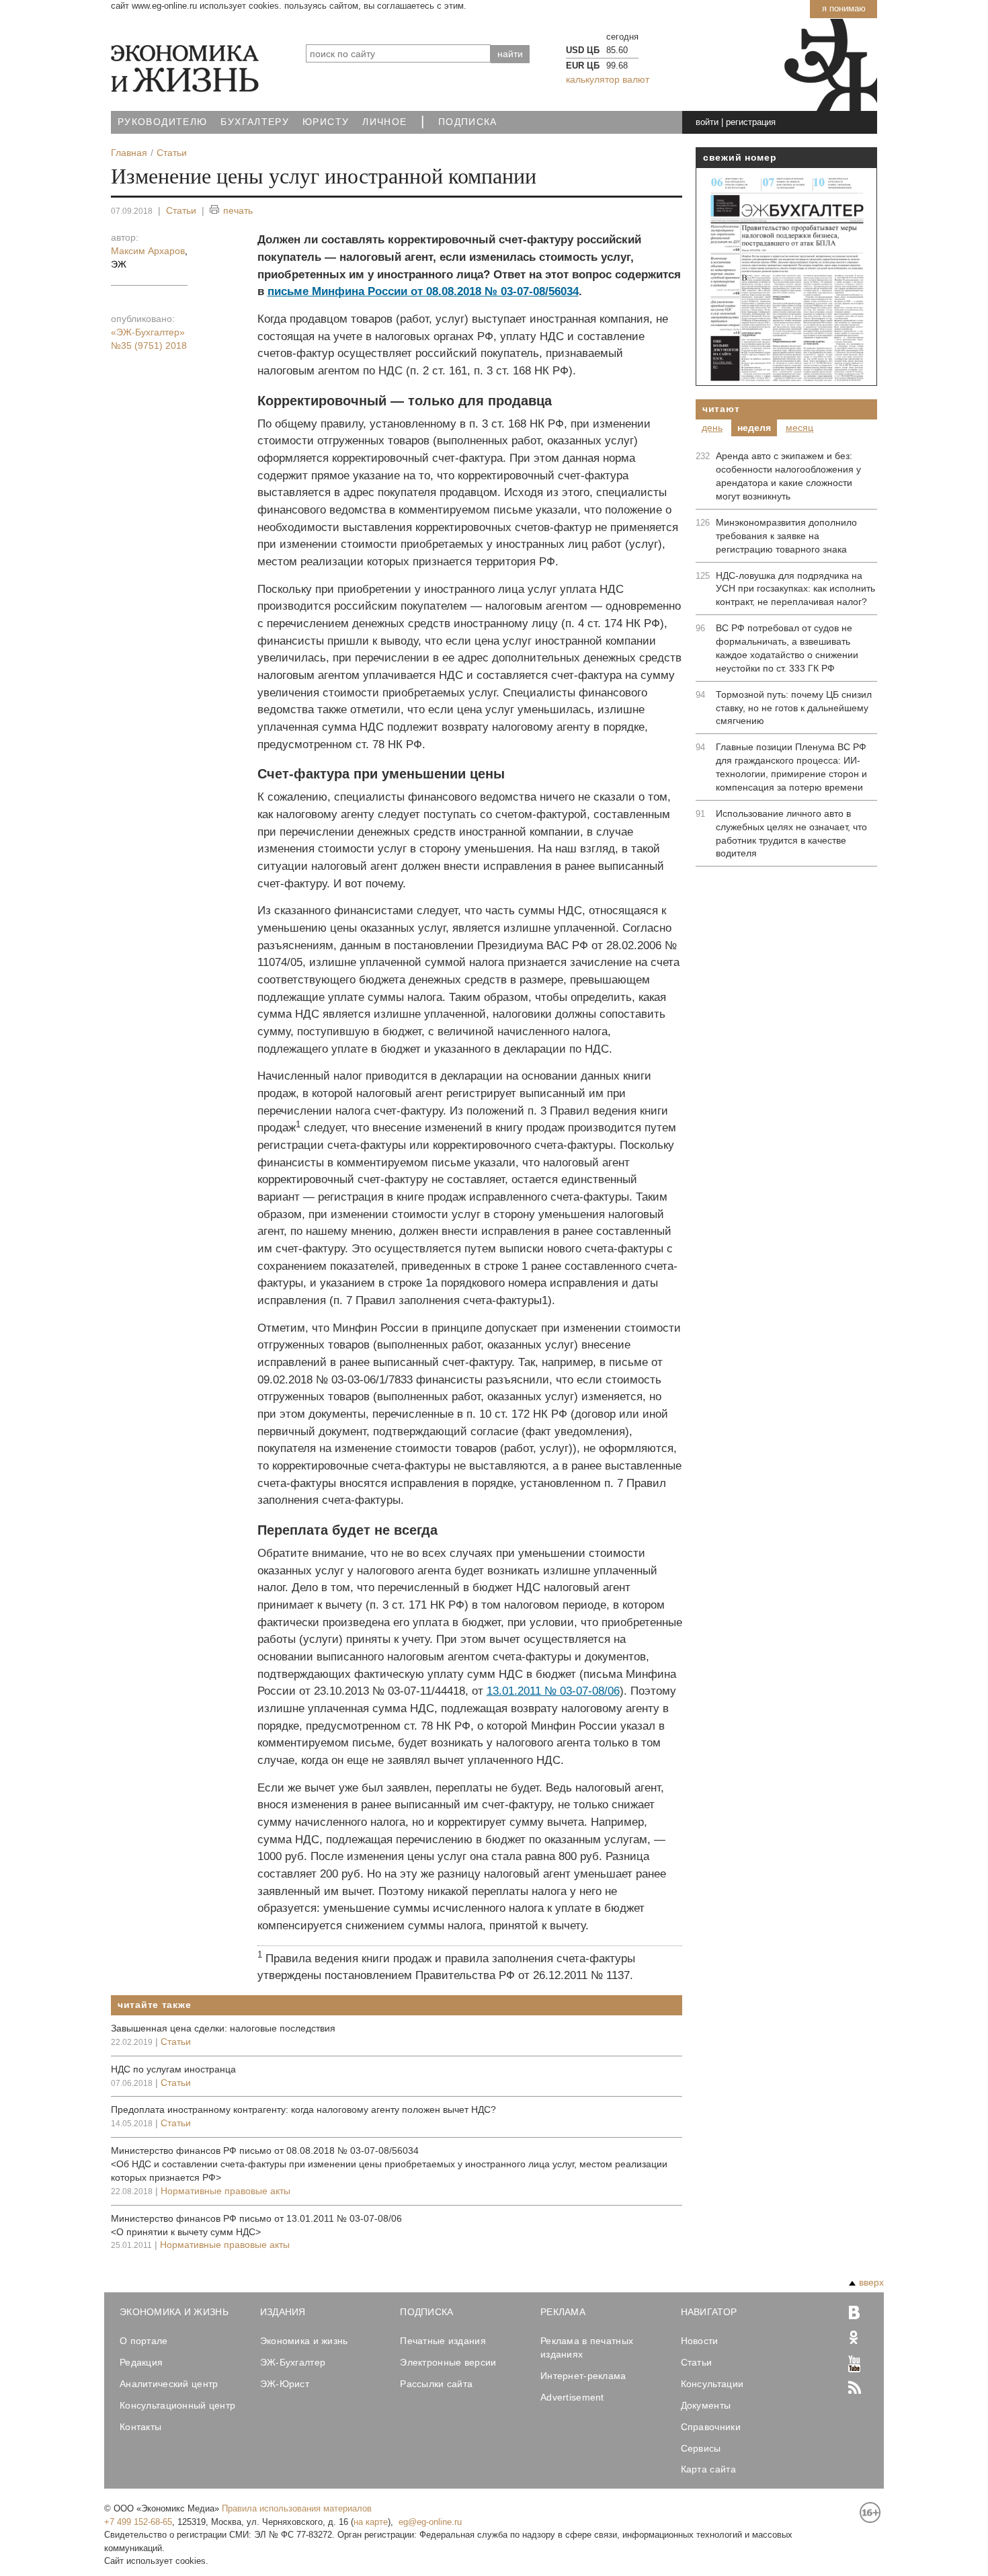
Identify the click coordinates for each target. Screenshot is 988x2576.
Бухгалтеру (255, 122)
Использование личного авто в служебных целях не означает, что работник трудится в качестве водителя (791, 834)
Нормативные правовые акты (225, 2191)
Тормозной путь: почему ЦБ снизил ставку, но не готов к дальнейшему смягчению (794, 708)
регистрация (751, 122)
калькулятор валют (608, 79)
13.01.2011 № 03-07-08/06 (553, 1691)
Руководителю (162, 122)
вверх (871, 2282)
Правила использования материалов (297, 2508)
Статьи (181, 210)
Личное (384, 122)
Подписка (468, 122)
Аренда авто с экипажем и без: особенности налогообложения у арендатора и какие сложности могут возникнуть (788, 476)
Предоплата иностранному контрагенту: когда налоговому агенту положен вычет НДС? (303, 2109)
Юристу (326, 122)
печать (238, 210)
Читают (721, 409)
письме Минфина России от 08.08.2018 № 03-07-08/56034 (423, 291)
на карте (371, 2522)
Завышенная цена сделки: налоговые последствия (223, 2028)
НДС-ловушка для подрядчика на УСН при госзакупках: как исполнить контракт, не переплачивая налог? (795, 589)
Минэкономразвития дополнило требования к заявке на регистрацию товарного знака (786, 536)
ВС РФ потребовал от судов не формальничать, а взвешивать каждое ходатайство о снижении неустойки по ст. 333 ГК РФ (787, 648)
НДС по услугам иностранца (173, 2069)
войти (707, 122)
